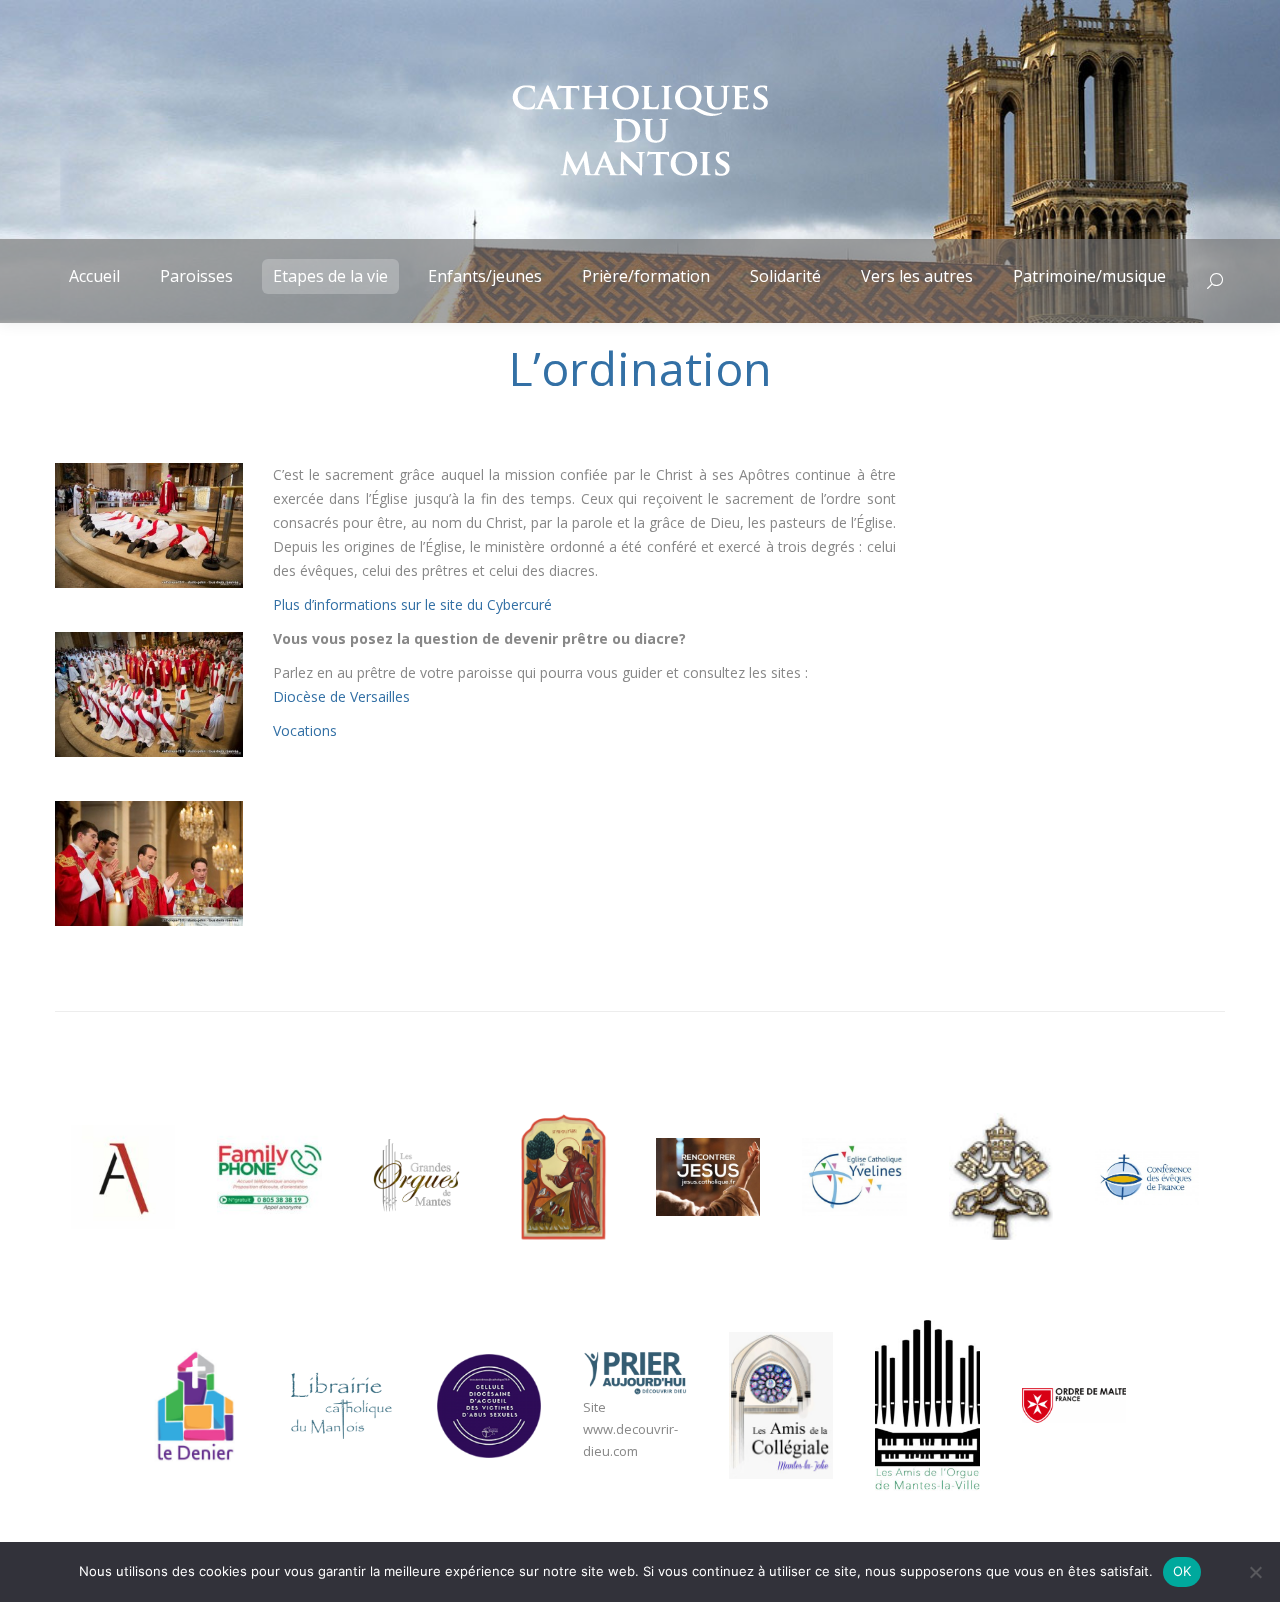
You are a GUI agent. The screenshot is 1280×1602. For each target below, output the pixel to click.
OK (1182, 1571)
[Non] (1255, 1572)
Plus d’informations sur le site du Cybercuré (412, 604)
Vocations (305, 730)
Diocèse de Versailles (341, 696)
